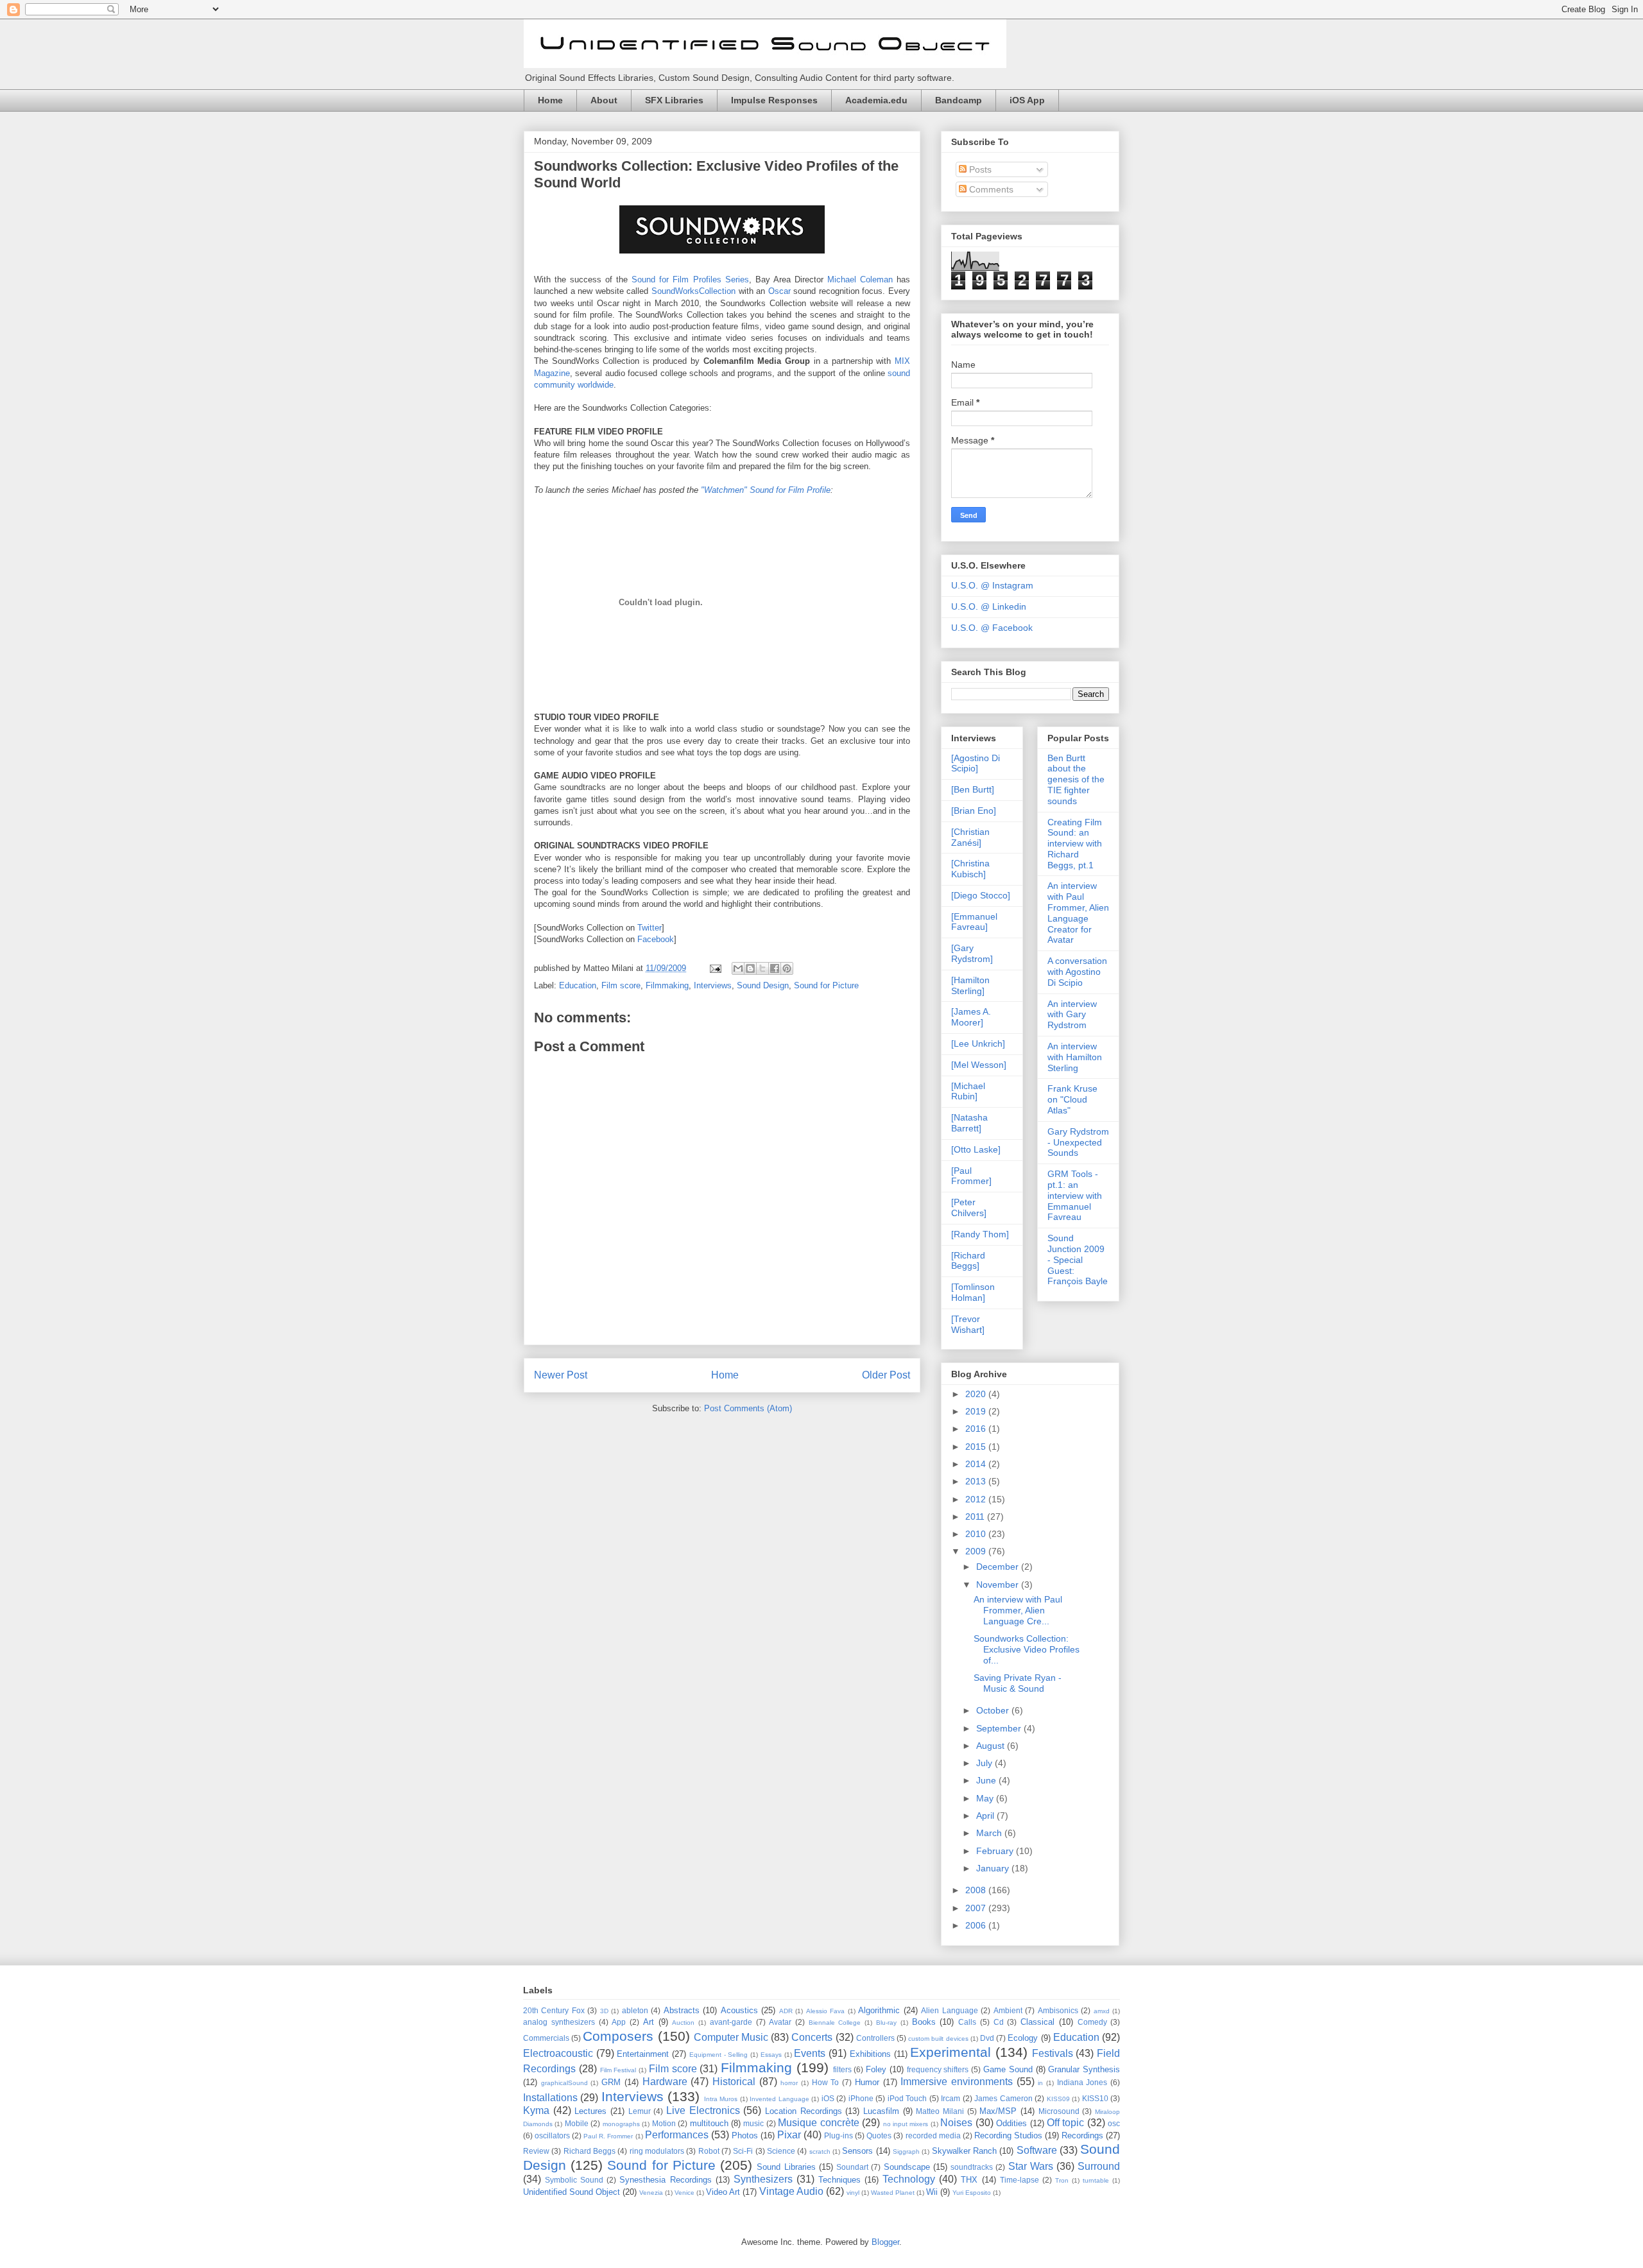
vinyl (853, 2193)
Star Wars (1031, 2166)
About (604, 100)
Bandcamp (959, 100)
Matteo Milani (940, 2111)
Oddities (1011, 2123)
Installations (550, 2098)
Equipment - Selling (718, 2055)
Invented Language (779, 2099)
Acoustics (739, 2010)
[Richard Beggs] (968, 1261)
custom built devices (938, 2039)
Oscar (779, 291)
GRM (611, 2082)
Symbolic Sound (574, 2180)
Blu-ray (886, 2023)
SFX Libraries (674, 100)
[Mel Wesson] (979, 1065)
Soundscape (907, 2167)
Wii (932, 2192)
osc (1114, 2123)
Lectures (590, 2111)
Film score (621, 985)
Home (550, 100)
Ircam (951, 2098)
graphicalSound (564, 2083)
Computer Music (731, 2037)
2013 (977, 1481)
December (999, 1567)
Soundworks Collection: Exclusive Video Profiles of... (1027, 1649)
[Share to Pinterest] (787, 968)
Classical (1037, 2022)
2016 (977, 1429)
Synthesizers (763, 2179)
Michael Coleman (860, 279)
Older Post (886, 1375)
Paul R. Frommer (608, 2136)
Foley (876, 2069)
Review (536, 2151)
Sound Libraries (786, 2167)
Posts (979, 169)
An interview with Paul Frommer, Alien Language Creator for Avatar (1078, 913)
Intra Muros (721, 2099)
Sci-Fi (743, 2151)
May (986, 1798)
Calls (967, 2022)
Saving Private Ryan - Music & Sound (1018, 1683)
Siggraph (906, 2152)
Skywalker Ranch (964, 2151)
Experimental (951, 2052)
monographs (621, 2124)
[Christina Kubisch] (970, 869)
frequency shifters (938, 2069)
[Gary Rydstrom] (972, 953)
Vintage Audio (791, 2191)
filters (842, 2069)
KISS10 (1095, 2098)
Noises (956, 2123)
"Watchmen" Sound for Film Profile (766, 490)
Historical (734, 2082)
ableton (635, 2010)
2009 (977, 1551)
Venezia (651, 2193)
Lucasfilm (881, 2111)
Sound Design (763, 985)
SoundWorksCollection (693, 291)
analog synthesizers (559, 2022)
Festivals (1053, 2053)
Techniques (839, 2180)
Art (649, 2022)
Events (810, 2053)
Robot (709, 2151)
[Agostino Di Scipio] (976, 763)
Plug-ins (839, 2135)
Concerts (812, 2037)
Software (1037, 2150)
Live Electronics (703, 2110)
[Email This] (738, 968)
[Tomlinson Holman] (973, 1292)
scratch (820, 2152)
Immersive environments (957, 2082)
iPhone (861, 2098)
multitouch (709, 2123)
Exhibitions (870, 2054)
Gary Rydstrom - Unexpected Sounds (1078, 1142)
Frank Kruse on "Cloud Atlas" (1072, 1099)
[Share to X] (762, 968)
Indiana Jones (1082, 2082)
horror (789, 2083)
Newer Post (561, 1375)
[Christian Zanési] (970, 837)
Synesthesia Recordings (665, 2180)
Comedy (1092, 2022)
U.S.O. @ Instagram (992, 585)
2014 (977, 1464)
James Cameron (1003, 2098)
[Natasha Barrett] (969, 1123)
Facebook (656, 939)
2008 (977, 1890)
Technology (909, 2179)
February (996, 1851)
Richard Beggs (589, 2151)
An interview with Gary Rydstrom (1072, 1015)
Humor (867, 2082)
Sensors (857, 2151)
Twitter (649, 928)
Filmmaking (667, 985)
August (992, 1746)
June (987, 1780)
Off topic (1065, 2123)
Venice (684, 2193)
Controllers (875, 2038)
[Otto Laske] (976, 1149)
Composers (618, 2036)
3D (604, 2011)
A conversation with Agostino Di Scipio (1077, 972)
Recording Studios (1008, 2135)
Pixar (789, 2135)
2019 (977, 1411)
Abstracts (682, 2010)
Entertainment (643, 2054)
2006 (977, 1925)
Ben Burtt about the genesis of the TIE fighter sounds (1076, 779)
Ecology (1023, 2038)
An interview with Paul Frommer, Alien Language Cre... (1018, 1610)
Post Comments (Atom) (748, 1408)
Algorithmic (879, 2010)
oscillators (552, 2135)
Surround (1099, 2166)
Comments (990, 189)
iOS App (1027, 100)
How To (826, 2082)
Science (781, 2151)
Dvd (987, 2038)
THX (969, 2180)
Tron (1062, 2180)
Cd (999, 2022)
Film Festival (618, 2070)
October (994, 1710)
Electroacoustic (558, 2053)
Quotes (879, 2135)
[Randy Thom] (980, 1234)
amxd (1102, 2011)
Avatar (780, 2022)
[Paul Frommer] (971, 1176)
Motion (664, 2123)
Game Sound (1008, 2069)
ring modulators (657, 2151)
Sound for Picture (826, 985)
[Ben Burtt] (973, 789)
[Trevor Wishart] (968, 1324)
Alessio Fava (825, 2011)
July (985, 1763)
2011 (976, 1516)
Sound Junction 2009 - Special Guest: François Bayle (1078, 1259)
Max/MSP (998, 2111)
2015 (977, 1447)
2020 (977, 1394)
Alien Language (949, 2010)
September (1000, 1728)
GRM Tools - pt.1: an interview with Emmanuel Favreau (1075, 1195)
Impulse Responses (774, 100)
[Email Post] (715, 968)
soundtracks (972, 2167)
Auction (683, 2023)
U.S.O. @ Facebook (992, 628)
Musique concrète (818, 2123)
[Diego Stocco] (981, 895)
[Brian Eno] (974, 811)
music (753, 2123)
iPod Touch (907, 2098)
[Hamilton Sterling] (970, 985)
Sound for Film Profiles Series (690, 279)
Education (578, 985)
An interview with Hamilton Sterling (1075, 1057)
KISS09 (1058, 2099)
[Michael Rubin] (968, 1091)
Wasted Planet (893, 2193)
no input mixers (906, 2124)
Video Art (723, 2192)
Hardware (665, 2082)
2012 (977, 1499)
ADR (786, 2011)
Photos (745, 2135)
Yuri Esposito (972, 2193)
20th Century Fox (554, 2010)
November (999, 1585)
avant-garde (731, 2022)
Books (924, 2022)
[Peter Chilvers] (969, 1207)
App (619, 2022)
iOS (828, 2098)
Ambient (1008, 2010)
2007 (977, 1908)
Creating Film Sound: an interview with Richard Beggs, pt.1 (1075, 844)
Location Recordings (804, 2111)
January (994, 1868)
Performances (677, 2135)
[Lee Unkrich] (978, 1044)
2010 (977, 1534)
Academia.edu (876, 100)
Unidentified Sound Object (572, 2192)
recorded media (933, 2135)
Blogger (885, 2242)
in (1040, 2083)
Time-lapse (1019, 2180)
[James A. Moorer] (971, 1017)
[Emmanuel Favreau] (974, 922)
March (990, 1833)
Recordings (1082, 2135)
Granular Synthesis (1084, 2069)
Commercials (546, 2038)
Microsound (1059, 2111)
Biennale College (835, 2023)
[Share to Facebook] (775, 968)
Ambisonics (1058, 2010)
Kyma (536, 2110)
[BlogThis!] (750, 968)
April (986, 1816)
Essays (771, 2055)
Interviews (713, 985)
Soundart (852, 2167)
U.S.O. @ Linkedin (989, 606)
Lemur (640, 2111)
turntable (1096, 2180)
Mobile (577, 2123)
